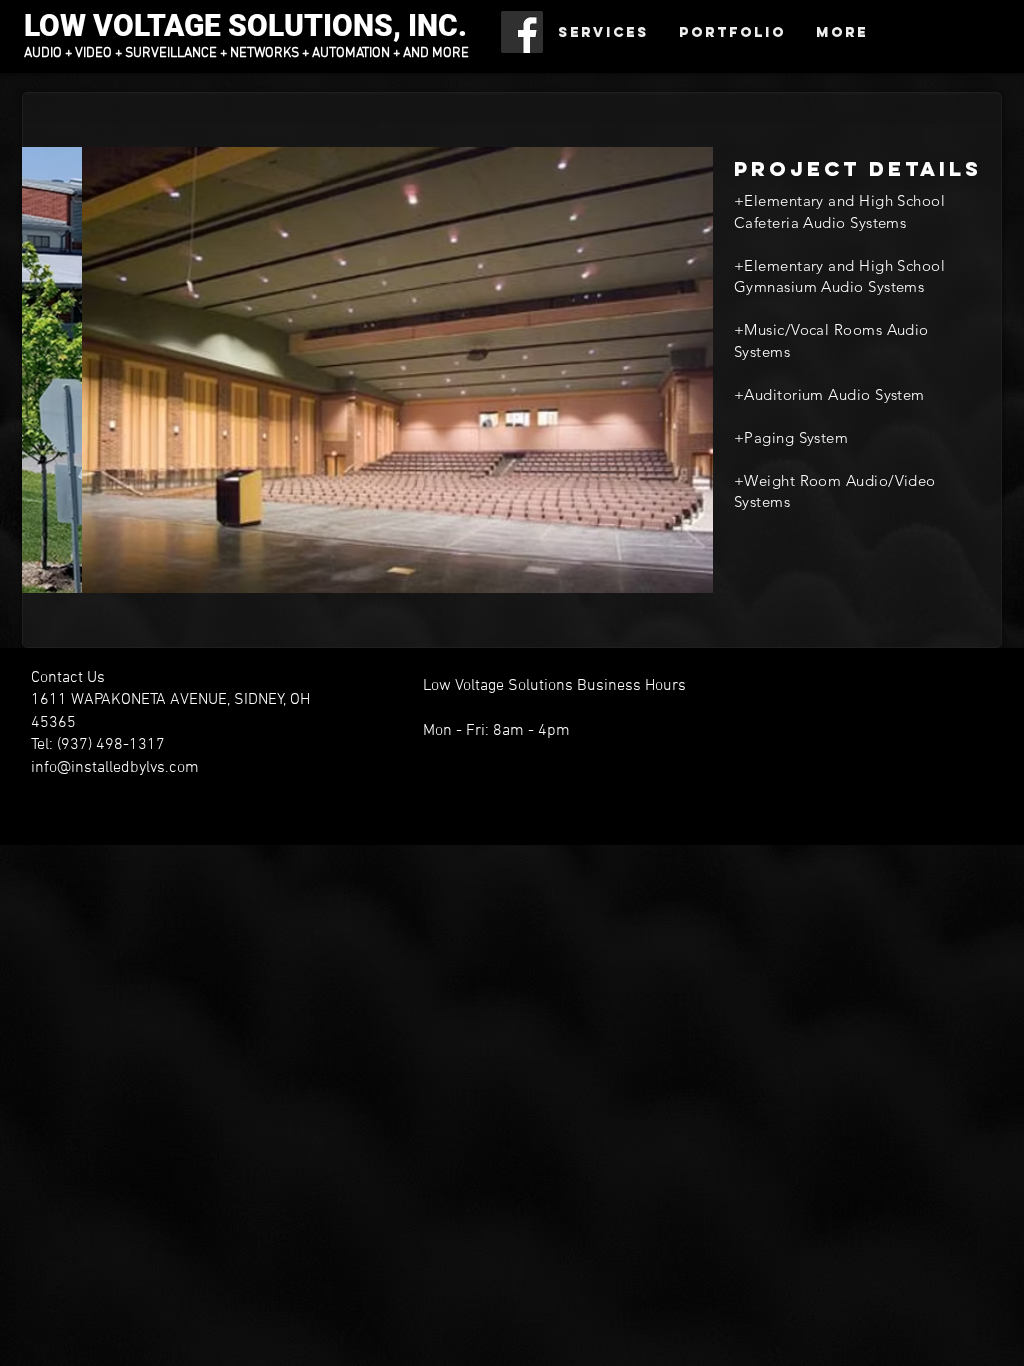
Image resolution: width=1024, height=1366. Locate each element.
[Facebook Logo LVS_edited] (522, 32)
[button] (367, 370)
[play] (671, 575)
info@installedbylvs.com (115, 768)
